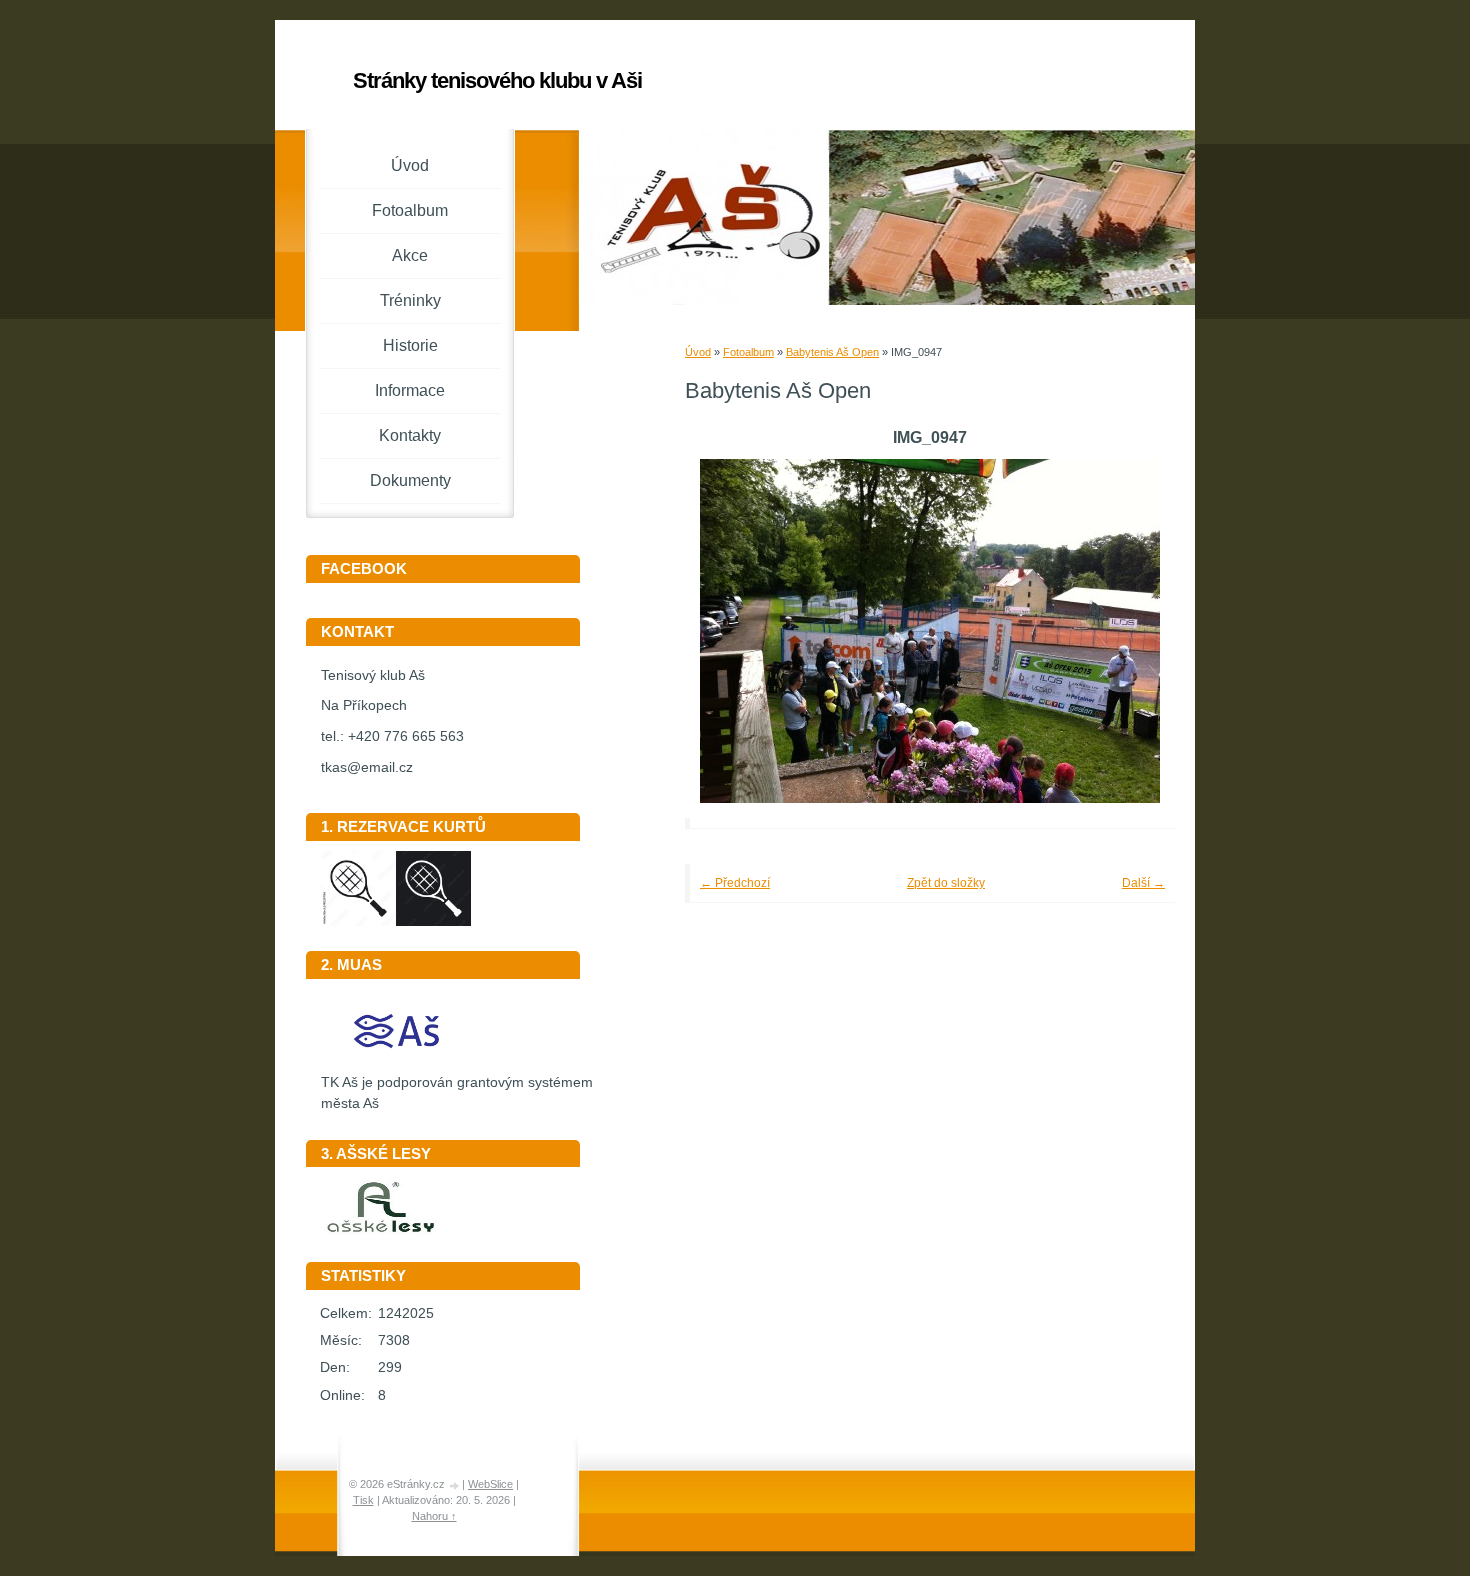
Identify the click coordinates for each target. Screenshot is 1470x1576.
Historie (410, 345)
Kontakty (410, 435)
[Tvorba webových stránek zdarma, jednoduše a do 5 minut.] (455, 1485)
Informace (410, 390)
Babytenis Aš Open (832, 352)
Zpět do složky (946, 883)
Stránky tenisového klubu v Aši (497, 80)
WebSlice (490, 1484)
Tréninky (410, 300)
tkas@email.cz (367, 767)
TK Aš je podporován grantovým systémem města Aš (457, 1093)
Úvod (698, 352)
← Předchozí (735, 883)
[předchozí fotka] (727, 631)
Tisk (363, 1500)
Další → (1143, 883)
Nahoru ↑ (434, 1516)
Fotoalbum (748, 352)
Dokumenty (410, 480)
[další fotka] (1132, 631)
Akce (410, 255)
